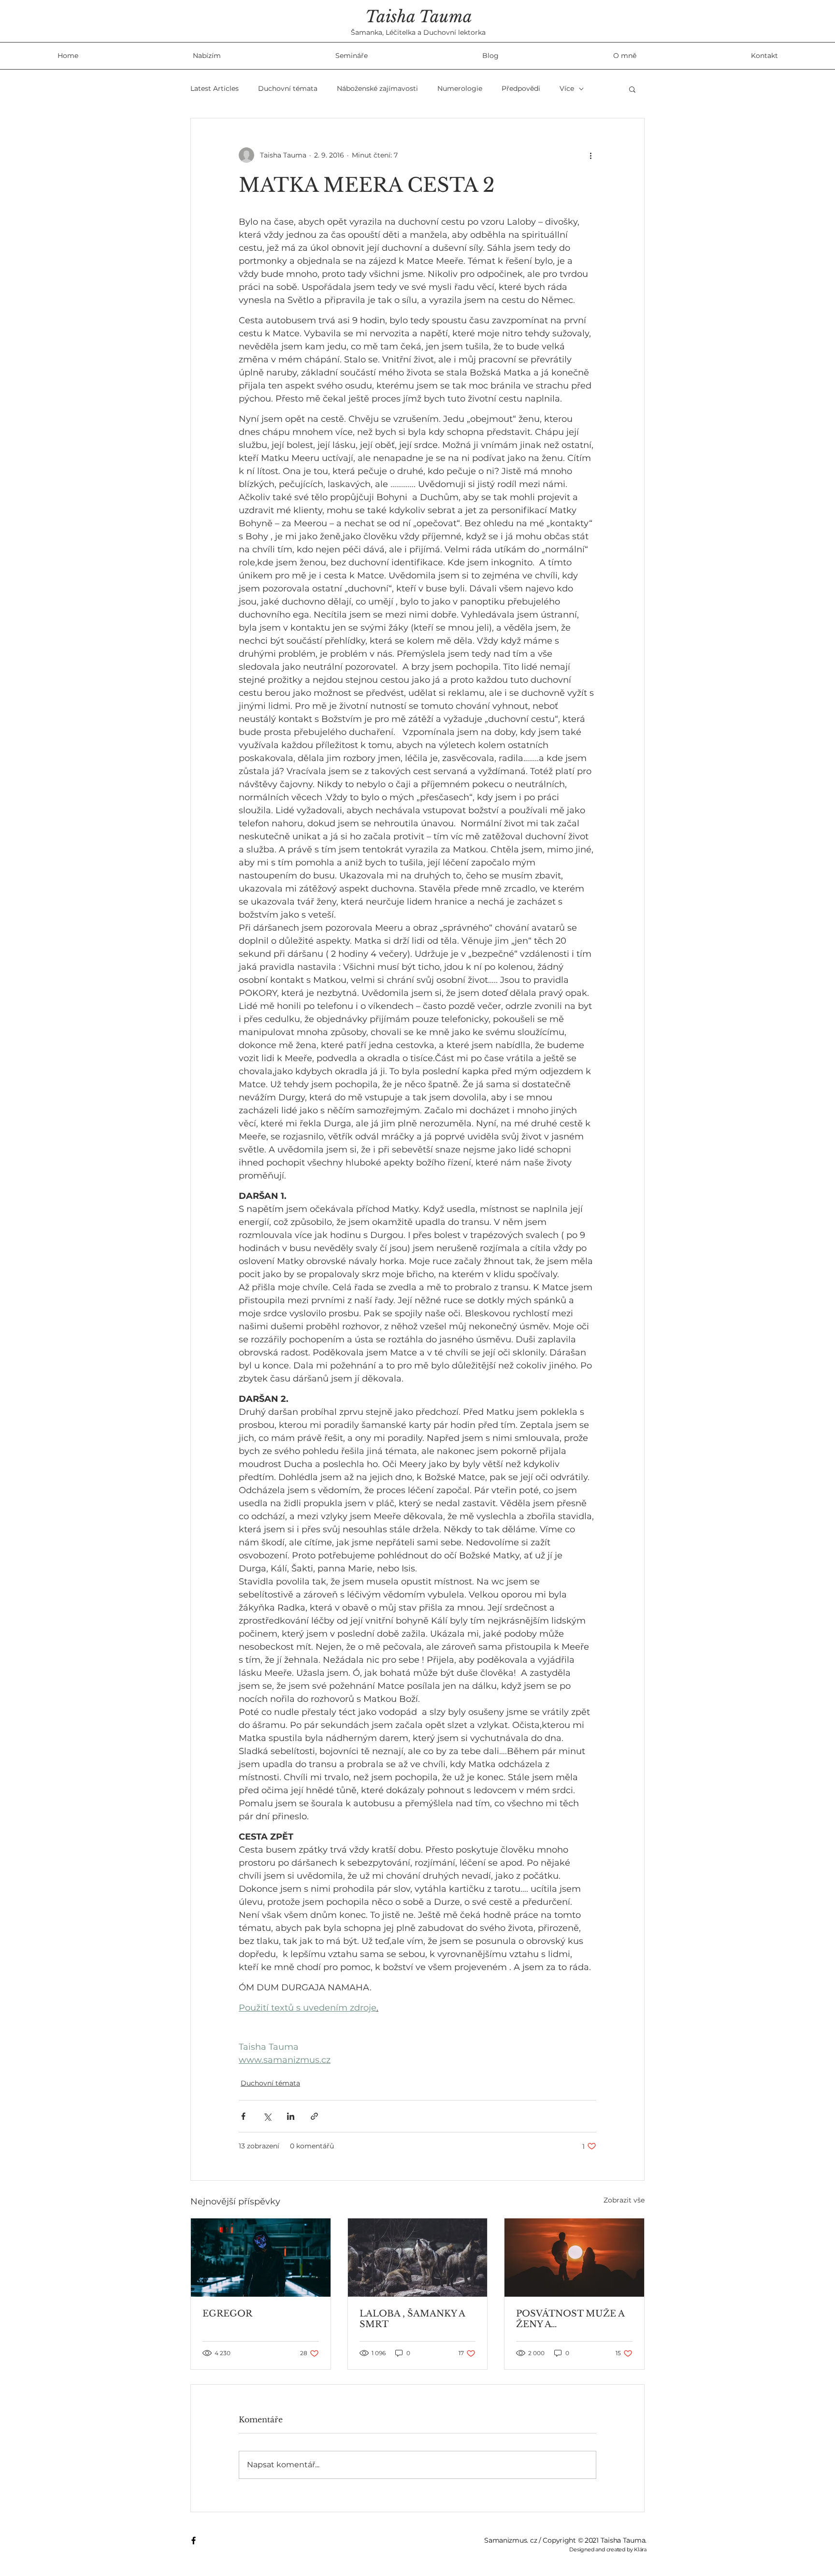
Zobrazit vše (624, 2200)
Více (567, 88)
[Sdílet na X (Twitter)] (267, 2116)
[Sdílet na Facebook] (243, 2116)
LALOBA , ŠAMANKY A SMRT (412, 2319)
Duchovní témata (288, 88)
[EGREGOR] (261, 2258)
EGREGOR (227, 2314)
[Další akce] (590, 155)
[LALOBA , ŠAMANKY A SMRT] (418, 2258)
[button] (632, 89)
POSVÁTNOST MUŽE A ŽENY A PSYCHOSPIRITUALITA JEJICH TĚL (570, 2319)
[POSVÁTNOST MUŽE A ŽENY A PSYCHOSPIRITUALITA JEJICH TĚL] (574, 2258)
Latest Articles (215, 88)
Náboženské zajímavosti (377, 88)
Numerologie (460, 88)
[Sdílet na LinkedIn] (291, 2116)
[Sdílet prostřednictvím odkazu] (314, 2116)
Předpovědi (521, 88)
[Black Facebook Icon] (194, 2540)
